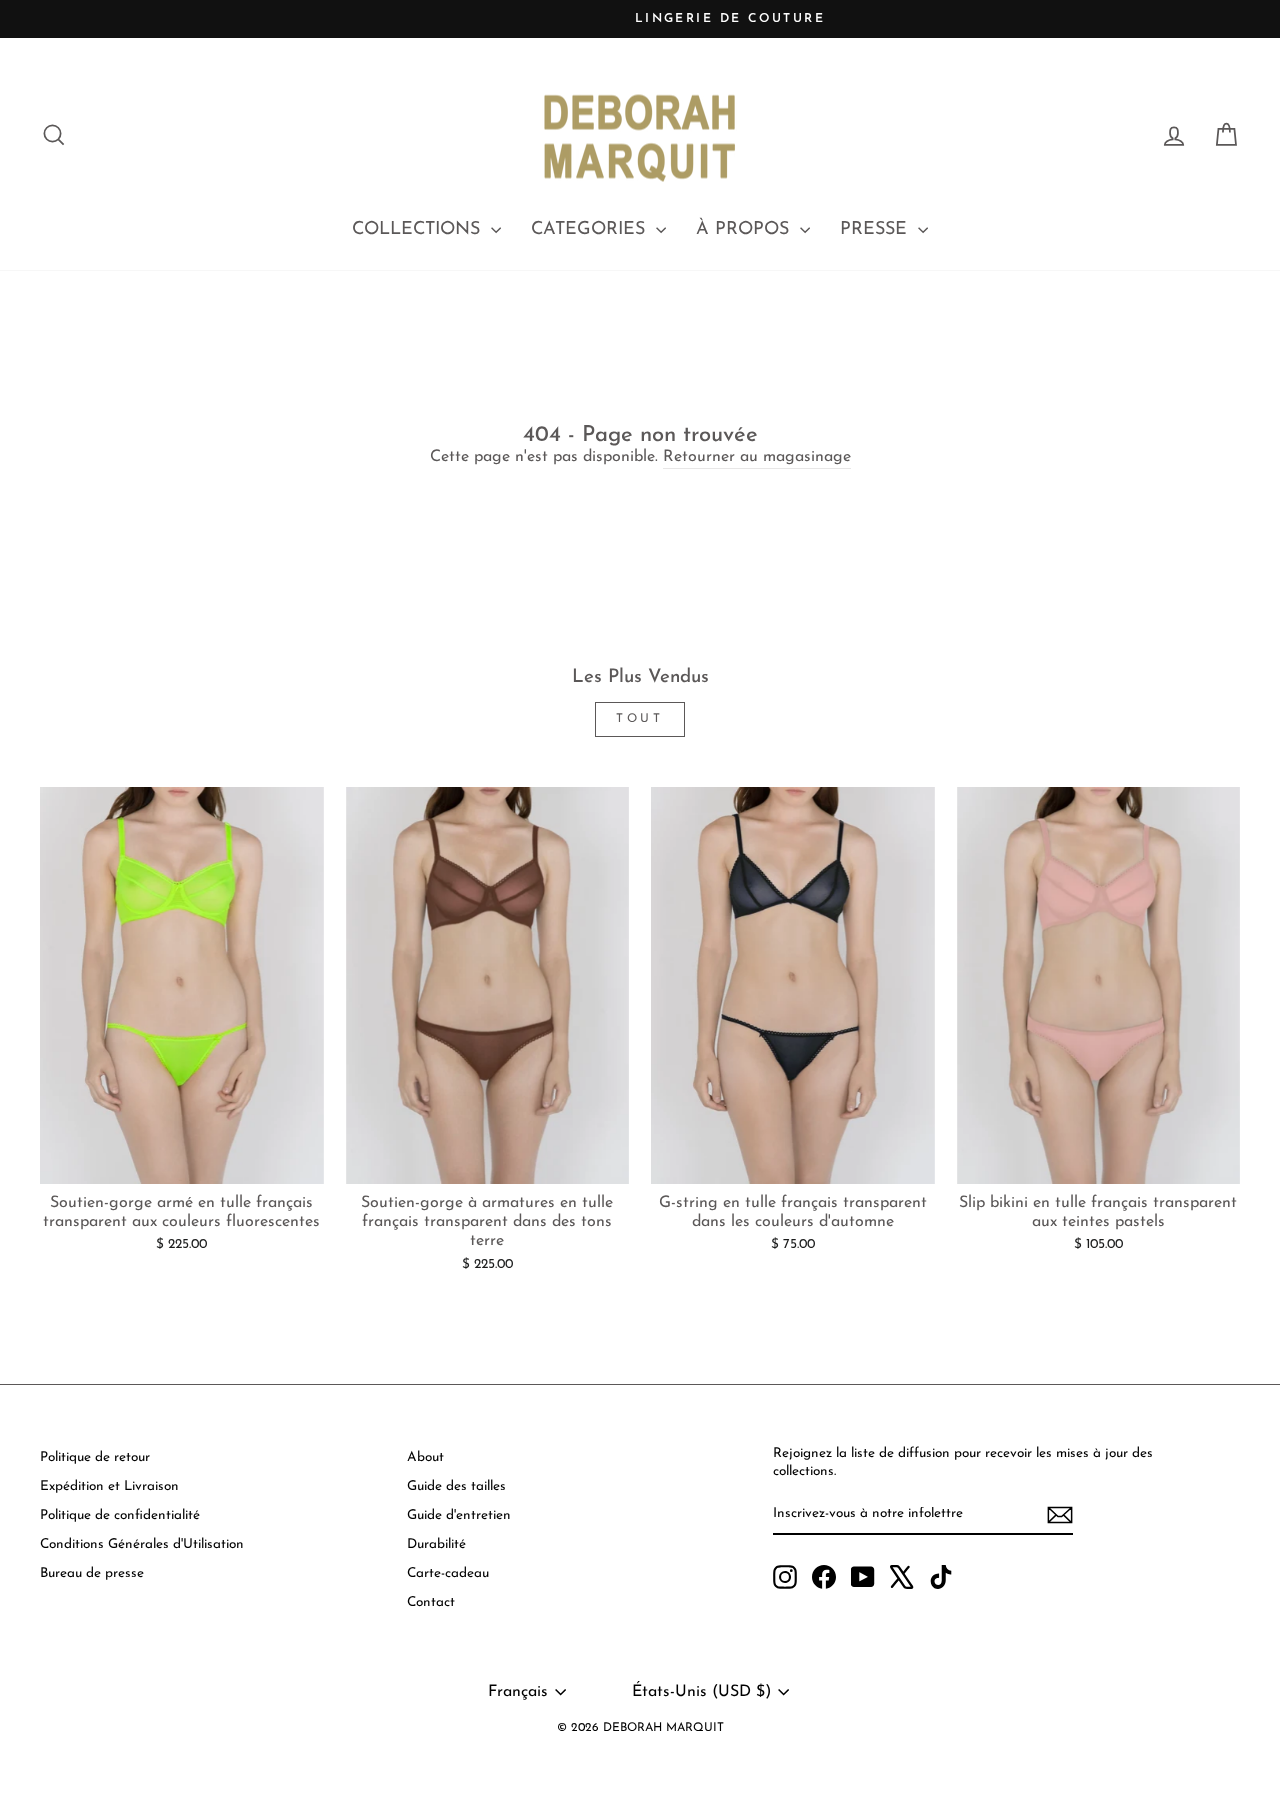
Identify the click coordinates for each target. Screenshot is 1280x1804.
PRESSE (876, 230)
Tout (639, 719)
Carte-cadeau (448, 1573)
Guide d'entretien (459, 1515)
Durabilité (436, 1544)
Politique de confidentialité (120, 1515)
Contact (431, 1602)
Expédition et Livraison (109, 1486)
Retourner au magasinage (757, 457)
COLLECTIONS (419, 230)
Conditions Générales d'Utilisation (142, 1544)
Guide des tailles (456, 1486)
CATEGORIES (591, 230)
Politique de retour (95, 1457)
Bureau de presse (92, 1573)
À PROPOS (745, 230)
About (425, 1457)
